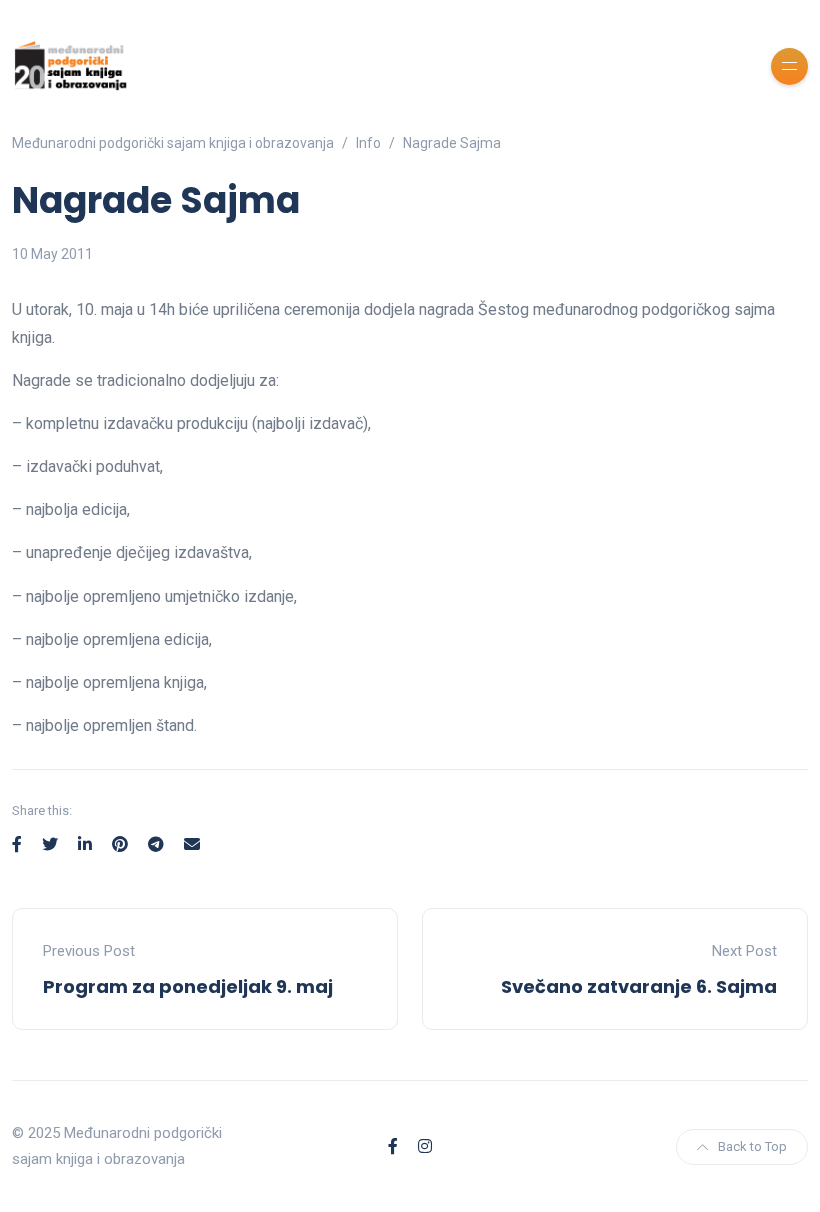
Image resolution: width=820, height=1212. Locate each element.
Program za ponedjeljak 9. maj (188, 986)
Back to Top (752, 1146)
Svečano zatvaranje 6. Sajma (639, 986)
